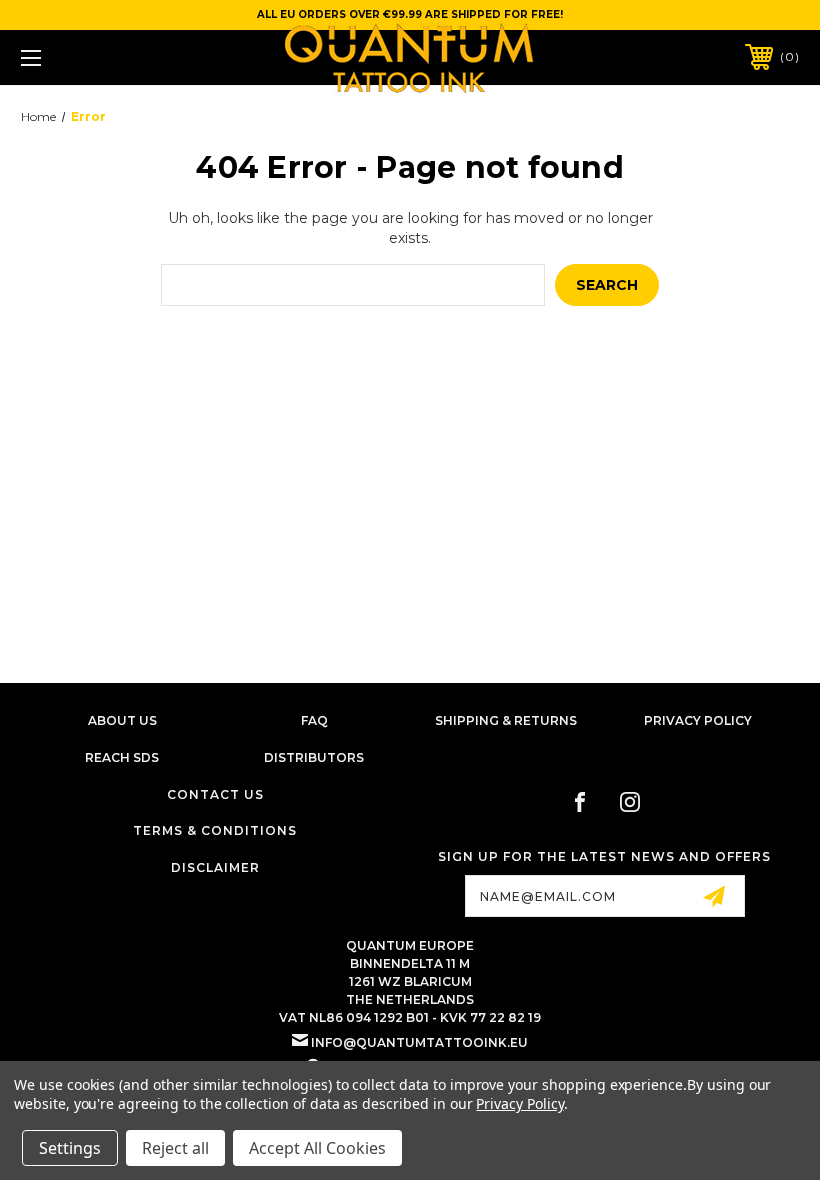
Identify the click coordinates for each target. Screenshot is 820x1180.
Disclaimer (215, 867)
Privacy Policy (698, 720)
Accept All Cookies (317, 1148)
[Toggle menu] (99, 57)
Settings (70, 1148)
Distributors (314, 757)
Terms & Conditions (215, 830)
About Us (122, 720)
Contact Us (215, 794)
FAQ (314, 720)
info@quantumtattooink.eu (419, 1042)
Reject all (175, 1148)
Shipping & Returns (506, 720)
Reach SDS (122, 757)
